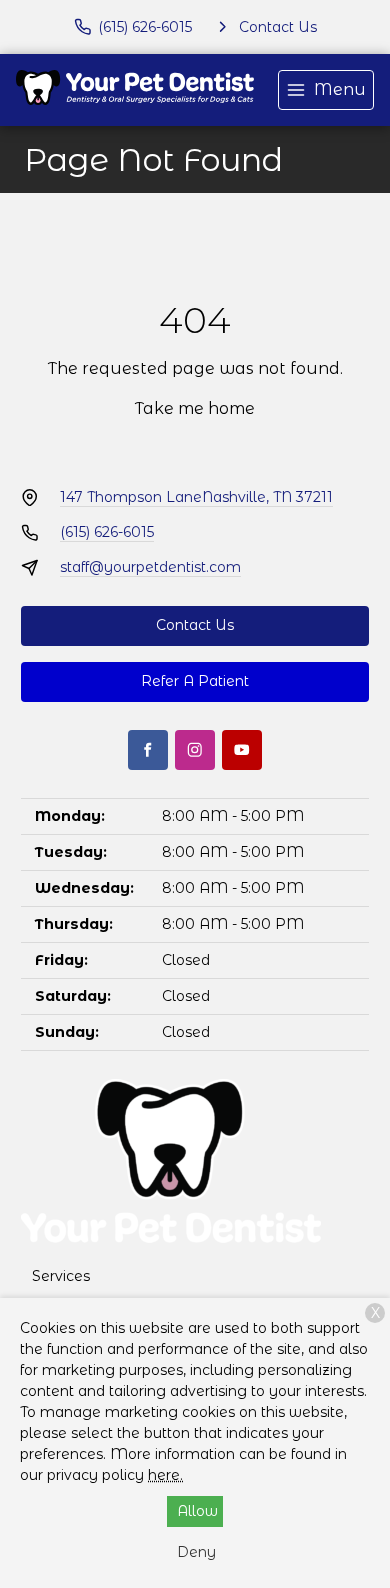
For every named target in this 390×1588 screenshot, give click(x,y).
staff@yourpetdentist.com (150, 567)
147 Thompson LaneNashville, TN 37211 (196, 497)
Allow (197, 1511)
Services (61, 1276)
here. (165, 1475)
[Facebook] (148, 750)
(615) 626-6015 (107, 532)
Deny (196, 1552)
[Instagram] (195, 750)
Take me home (195, 408)
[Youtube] (242, 750)
